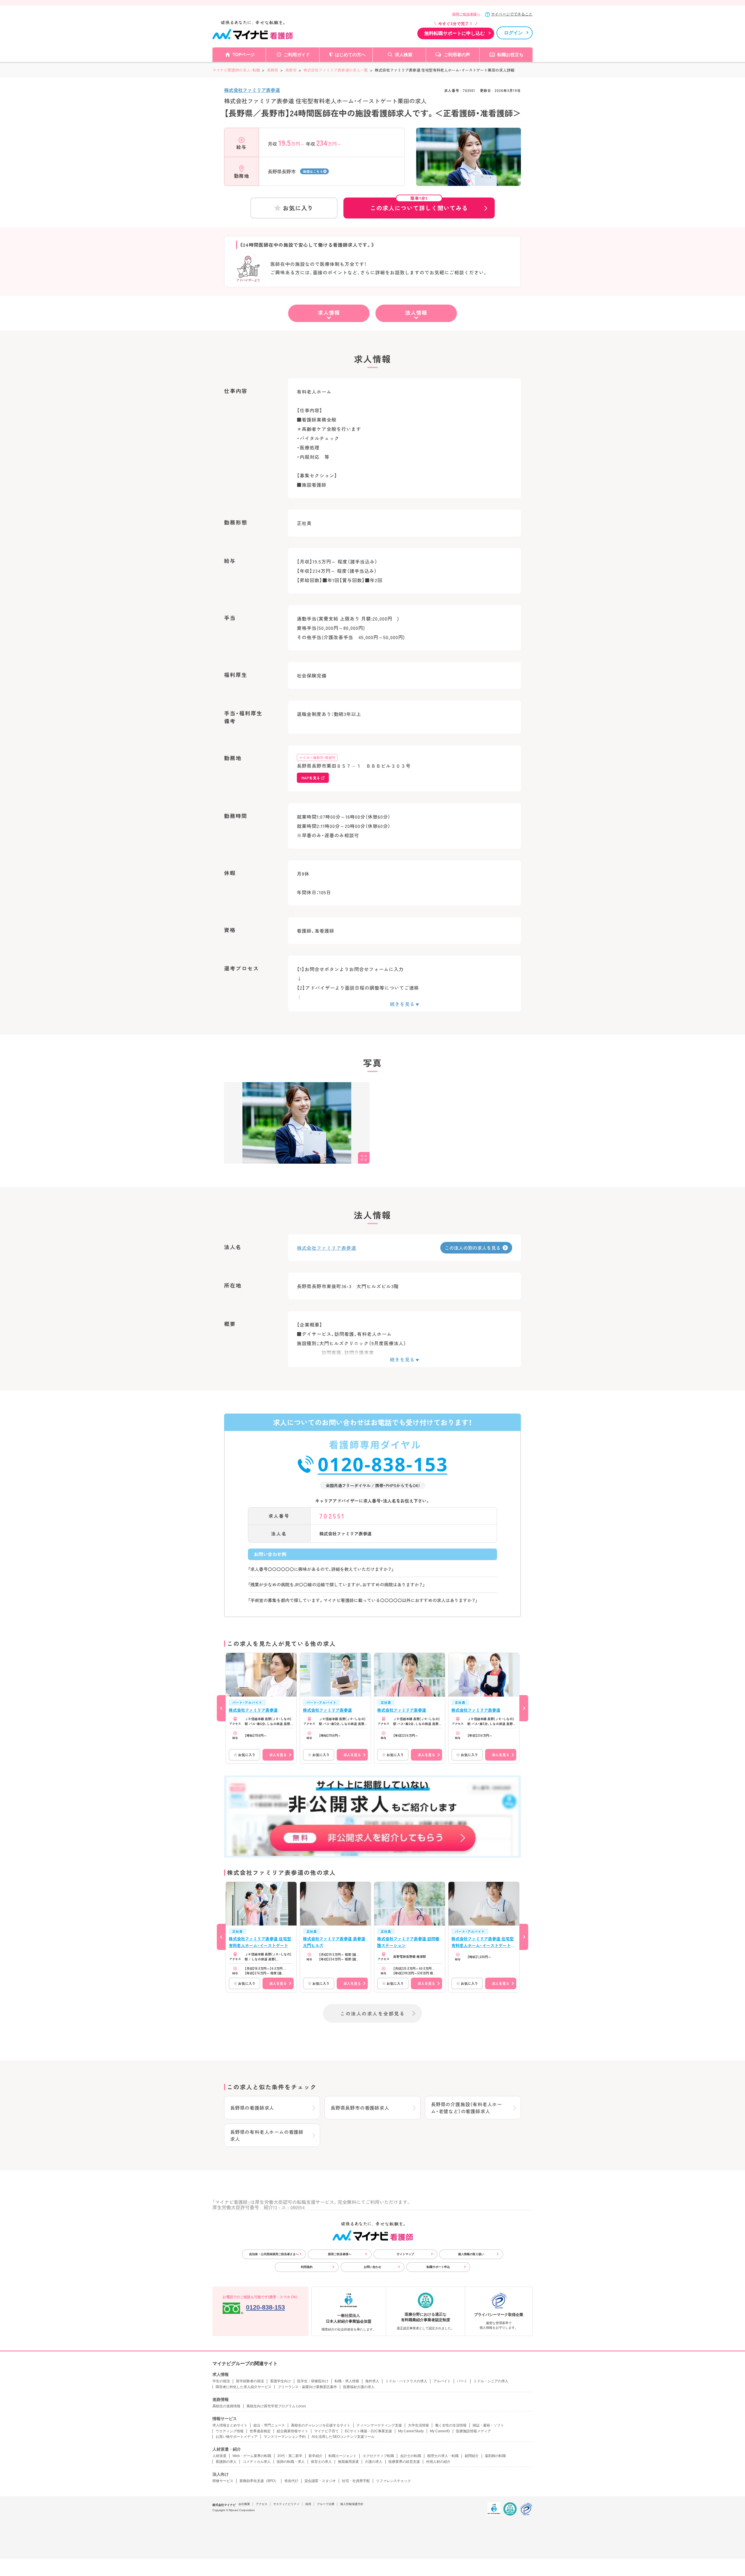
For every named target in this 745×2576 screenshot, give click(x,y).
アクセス (262, 2504)
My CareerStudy (411, 2431)
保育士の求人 (321, 2462)
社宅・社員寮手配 (356, 2481)
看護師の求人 (226, 2462)
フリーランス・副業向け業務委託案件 (307, 2387)
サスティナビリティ (286, 2504)
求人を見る (278, 1755)
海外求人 (372, 2381)
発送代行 (291, 2481)
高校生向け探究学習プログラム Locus (276, 2406)
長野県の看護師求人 (252, 2108)
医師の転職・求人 (291, 2462)
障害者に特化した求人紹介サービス (244, 2387)
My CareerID (440, 2431)
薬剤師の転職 (495, 2456)
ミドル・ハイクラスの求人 (406, 2381)
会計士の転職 (411, 2456)
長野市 (291, 70)
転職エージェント (343, 2456)
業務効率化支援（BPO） (259, 2481)
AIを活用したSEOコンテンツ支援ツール (343, 2437)
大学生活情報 (418, 2425)
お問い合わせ (372, 2267)
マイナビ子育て (327, 2431)
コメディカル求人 (257, 2462)
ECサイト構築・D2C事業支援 (368, 2431)
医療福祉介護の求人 (359, 2387)
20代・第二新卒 (290, 2456)
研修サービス (223, 2481)
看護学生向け (281, 2381)
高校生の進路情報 (226, 2406)
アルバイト (442, 2381)
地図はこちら (313, 171)
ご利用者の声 (457, 55)
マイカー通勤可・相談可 (317, 757)
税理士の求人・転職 (443, 2456)
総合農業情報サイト (292, 2431)
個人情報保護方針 (352, 2504)
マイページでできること (512, 14)
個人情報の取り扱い (471, 2254)
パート (462, 2381)
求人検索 (404, 55)
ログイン (513, 33)
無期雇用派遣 (348, 2462)
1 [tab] (469, 181)
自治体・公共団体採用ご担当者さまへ (274, 2254)
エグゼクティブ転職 (378, 2456)
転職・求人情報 (347, 2381)
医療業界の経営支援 (404, 2462)
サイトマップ (405, 2254)
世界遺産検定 (260, 2431)
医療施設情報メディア (473, 2431)
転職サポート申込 (438, 2267)
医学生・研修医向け (313, 2381)
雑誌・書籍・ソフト (488, 2425)
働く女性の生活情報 (451, 2425)
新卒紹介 (315, 2456)
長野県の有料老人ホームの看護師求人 (267, 2135)
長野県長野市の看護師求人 (360, 2108)
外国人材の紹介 (438, 2462)
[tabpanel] (469, 167)
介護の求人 (374, 2462)
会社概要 (244, 2504)
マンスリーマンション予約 (285, 2437)
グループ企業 (326, 2504)
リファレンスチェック (393, 2481)
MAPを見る (311, 778)
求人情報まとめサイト (230, 2425)
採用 (308, 2504)
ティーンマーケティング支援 (379, 2425)
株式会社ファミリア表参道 (252, 90)
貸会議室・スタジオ (320, 2481)
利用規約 (307, 2267)
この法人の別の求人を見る (473, 1248)
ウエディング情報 (230, 2431)
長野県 (273, 70)
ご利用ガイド (297, 55)
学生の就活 (221, 2381)
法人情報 (416, 312)
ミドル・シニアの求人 (491, 2381)
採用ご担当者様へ (466, 14)
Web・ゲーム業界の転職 (252, 2456)
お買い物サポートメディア (237, 2437)
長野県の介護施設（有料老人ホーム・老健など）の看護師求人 (466, 2108)
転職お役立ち (510, 55)
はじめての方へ (350, 55)
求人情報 (329, 312)
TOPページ (244, 55)
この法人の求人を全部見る (372, 2013)
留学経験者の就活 (250, 2381)
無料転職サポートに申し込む (455, 33)
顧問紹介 (472, 2456)
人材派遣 (219, 2456)
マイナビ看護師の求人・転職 (236, 70)
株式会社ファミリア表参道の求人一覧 (336, 70)
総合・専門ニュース (269, 2425)
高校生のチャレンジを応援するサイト (321, 2425)
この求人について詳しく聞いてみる (419, 205)
